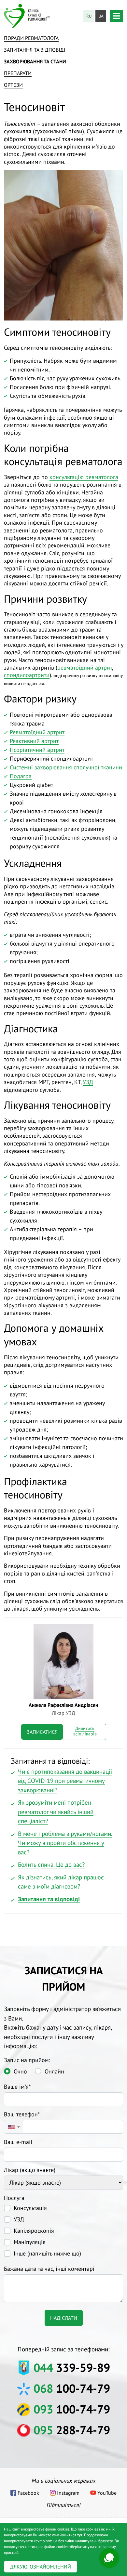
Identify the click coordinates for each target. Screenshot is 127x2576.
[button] (14, 2127)
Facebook (28, 2493)
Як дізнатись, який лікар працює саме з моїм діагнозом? (61, 1882)
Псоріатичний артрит (37, 750)
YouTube (107, 2493)
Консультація (30, 2208)
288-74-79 (72, 2430)
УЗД (88, 1082)
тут (80, 2535)
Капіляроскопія (34, 2231)
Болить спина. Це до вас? (51, 1864)
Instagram (68, 2493)
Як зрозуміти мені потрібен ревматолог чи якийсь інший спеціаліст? (56, 1812)
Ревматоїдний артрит (37, 732)
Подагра (21, 776)
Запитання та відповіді (49, 1899)
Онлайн (54, 2071)
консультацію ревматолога (84, 477)
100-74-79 (72, 2388)
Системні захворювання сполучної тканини (66, 767)
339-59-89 (72, 2367)
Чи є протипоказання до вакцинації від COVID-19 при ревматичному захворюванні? (65, 1781)
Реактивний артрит (34, 741)
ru (89, 16)
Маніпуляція (30, 2242)
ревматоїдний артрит (85, 667)
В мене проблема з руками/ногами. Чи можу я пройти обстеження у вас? (65, 1843)
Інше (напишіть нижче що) (47, 2253)
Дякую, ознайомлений (41, 2567)
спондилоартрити (27, 675)
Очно (20, 2071)
